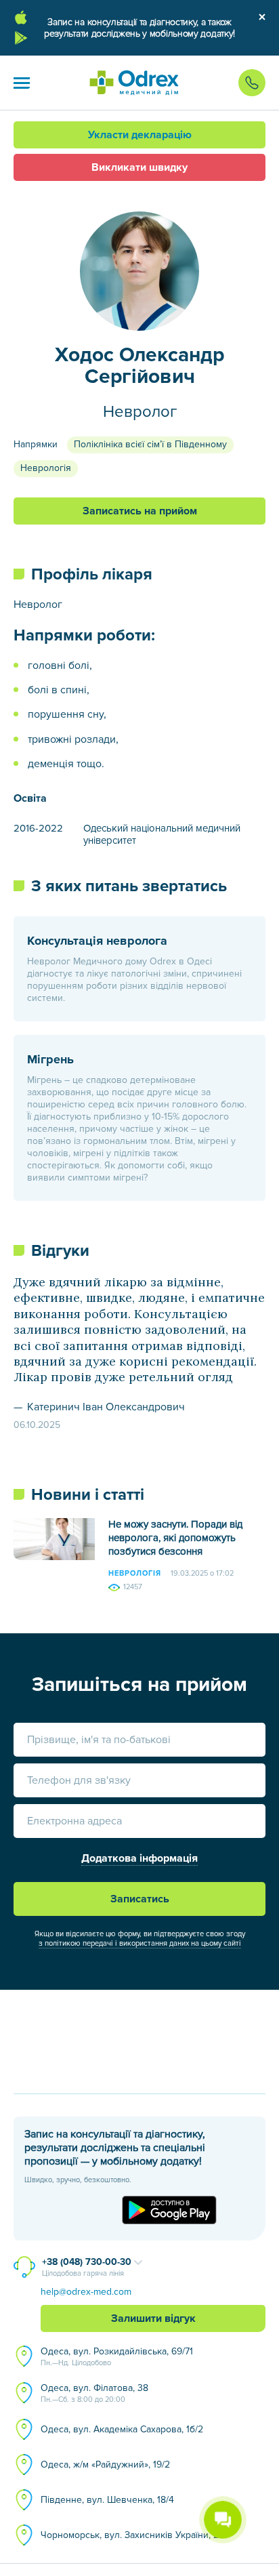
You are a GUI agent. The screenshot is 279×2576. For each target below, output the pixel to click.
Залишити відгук (153, 2318)
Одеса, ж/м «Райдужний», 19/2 (105, 2465)
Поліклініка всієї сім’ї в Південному (150, 444)
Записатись (140, 1899)
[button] (22, 83)
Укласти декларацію (140, 135)
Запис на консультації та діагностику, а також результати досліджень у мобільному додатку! (139, 28)
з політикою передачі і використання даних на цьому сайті (140, 1943)
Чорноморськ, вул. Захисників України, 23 (132, 2535)
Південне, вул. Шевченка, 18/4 (107, 2500)
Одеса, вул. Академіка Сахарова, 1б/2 (122, 2429)
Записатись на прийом (140, 511)
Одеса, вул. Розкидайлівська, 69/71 (117, 2356)
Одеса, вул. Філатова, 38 (94, 2393)
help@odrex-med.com (86, 2292)
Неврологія (46, 468)
